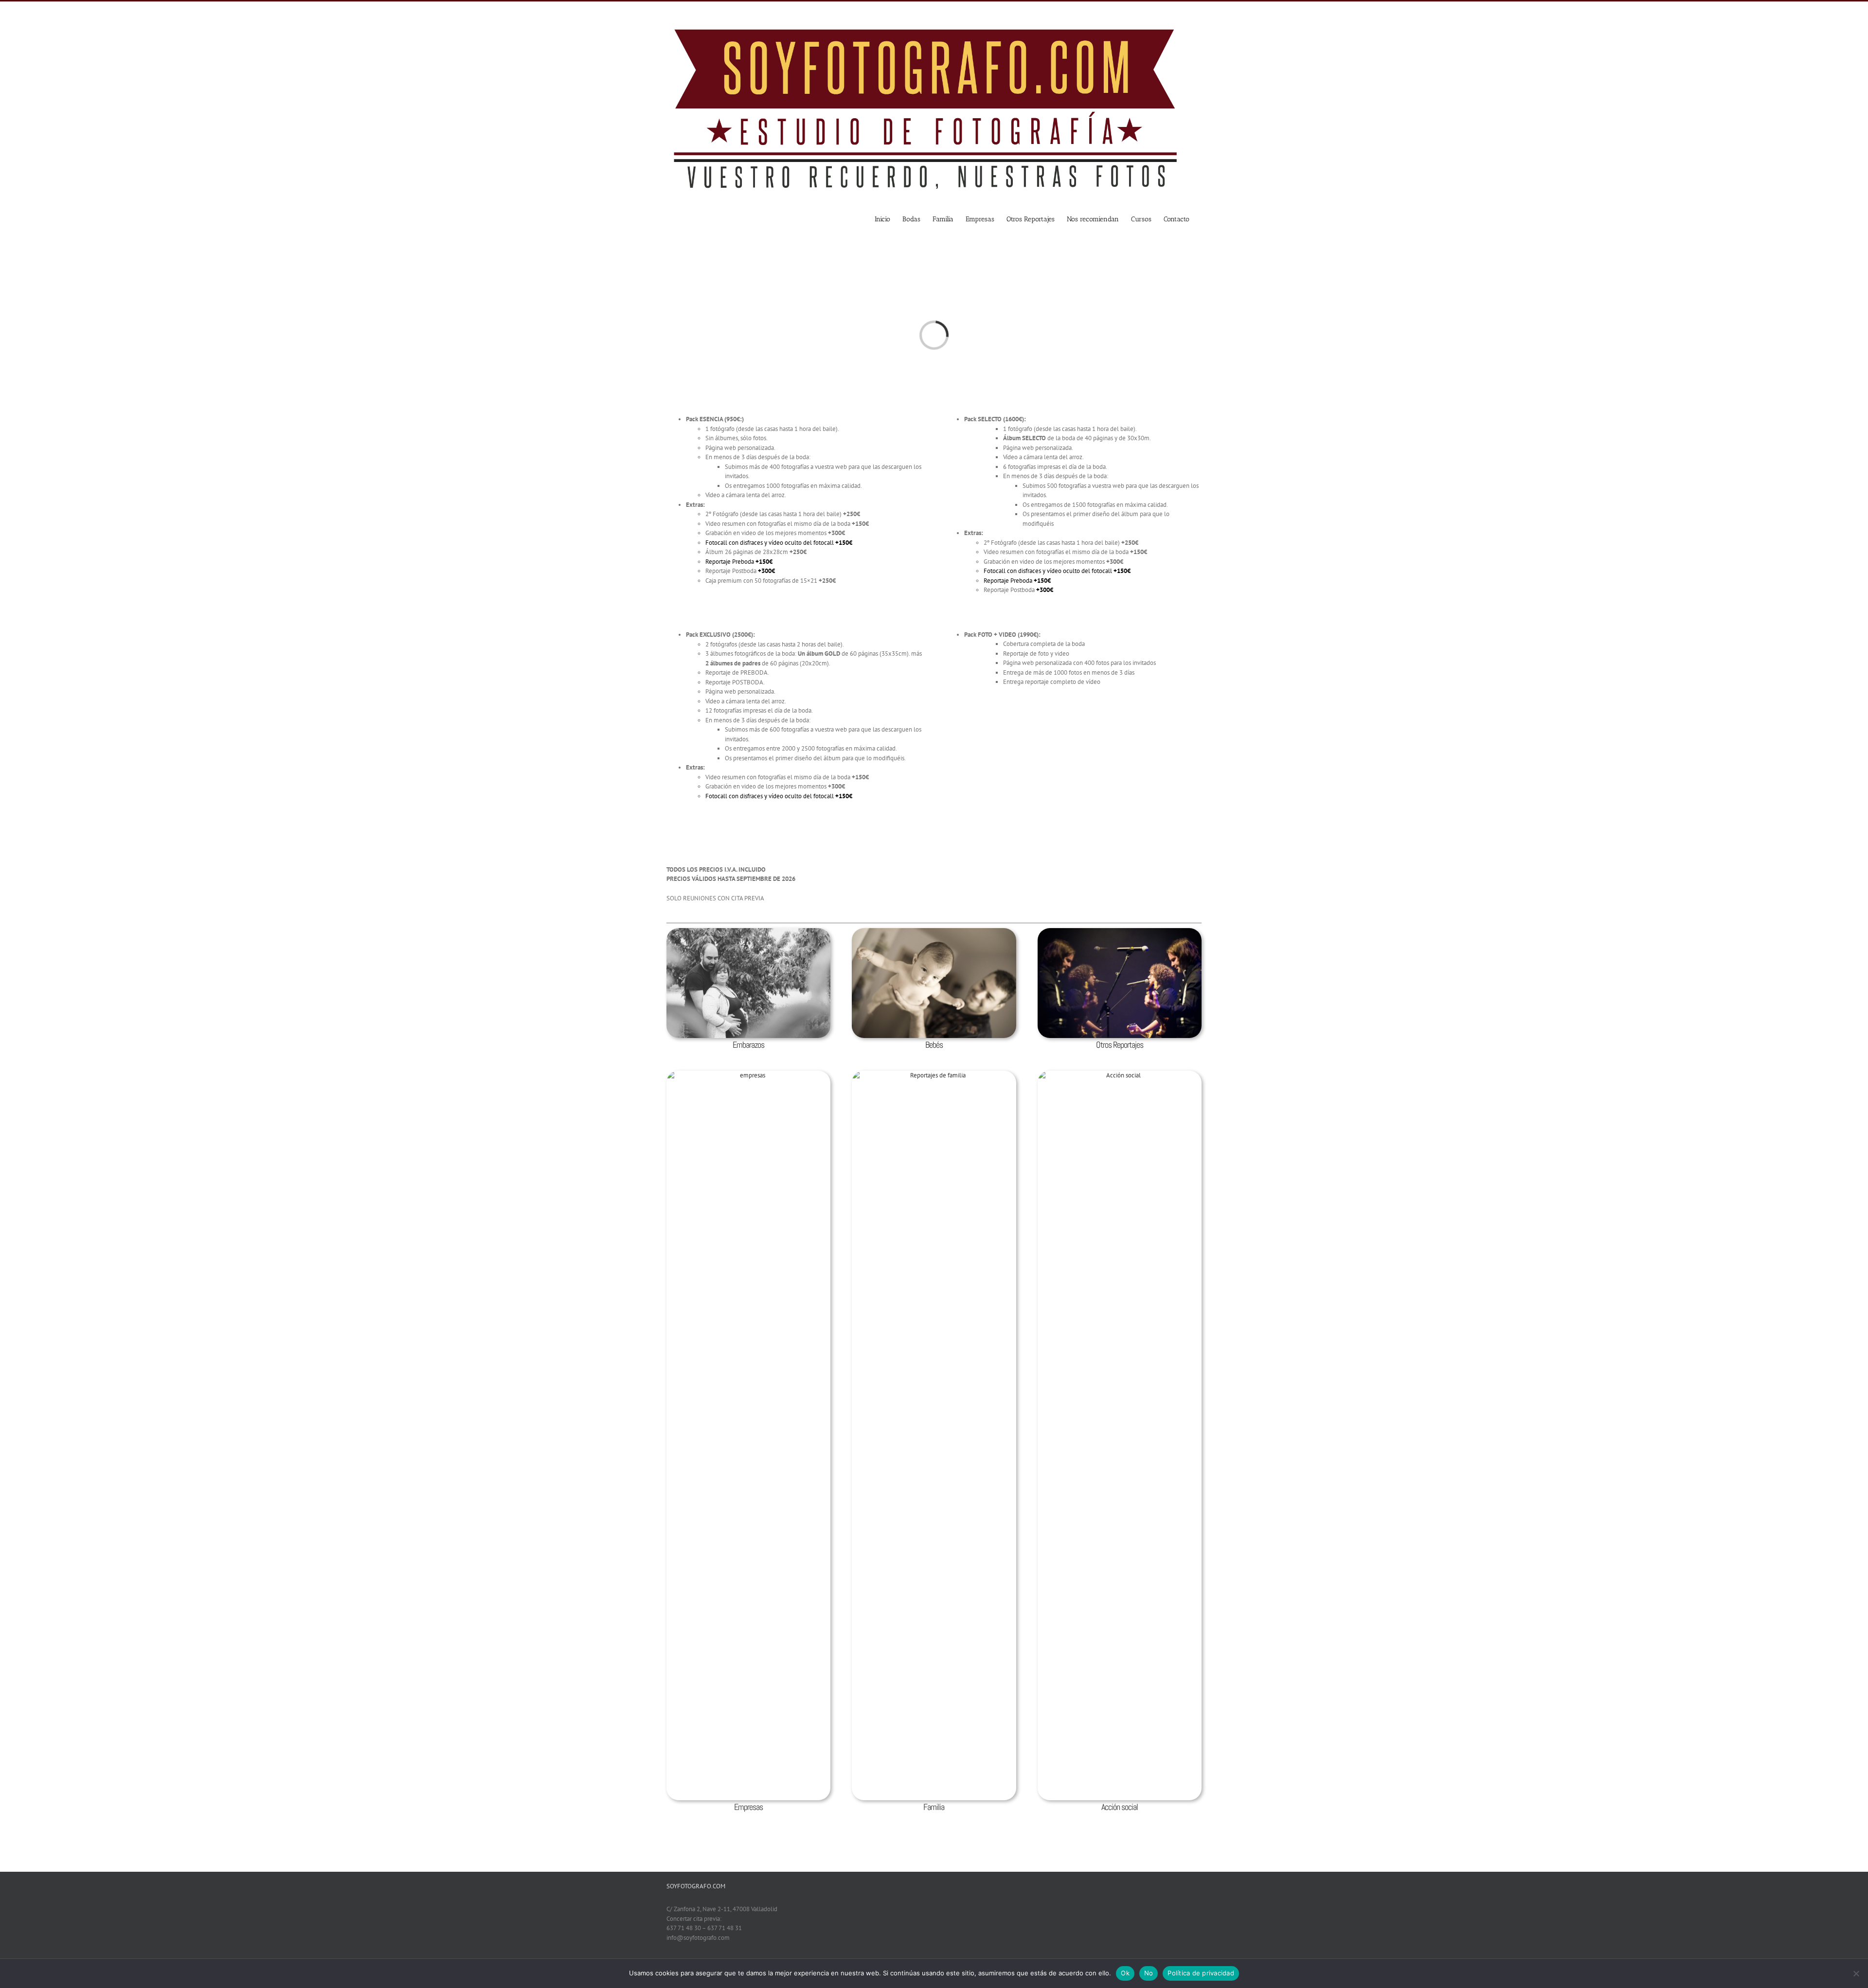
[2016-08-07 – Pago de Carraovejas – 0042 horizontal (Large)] (748, 1075)
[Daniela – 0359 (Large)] (934, 933)
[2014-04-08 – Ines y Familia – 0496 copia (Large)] (934, 1075)
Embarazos (748, 1045)
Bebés (934, 1045)
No (1149, 1973)
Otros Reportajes (1120, 1045)
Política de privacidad (1201, 1973)
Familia (934, 1807)
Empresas (748, 1807)
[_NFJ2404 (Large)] (1120, 1075)
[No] (1856, 1973)
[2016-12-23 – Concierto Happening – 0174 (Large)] (1120, 933)
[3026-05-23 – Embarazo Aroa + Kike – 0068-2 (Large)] (748, 933)
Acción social (1120, 1807)
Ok (1125, 1973)
